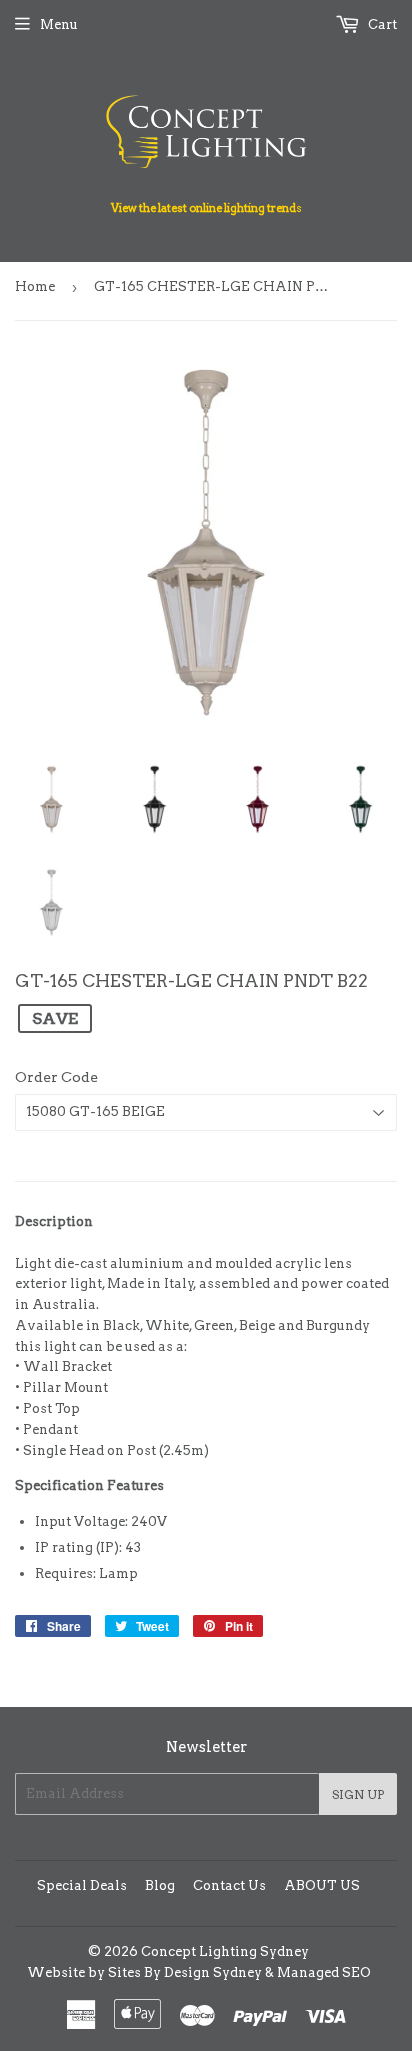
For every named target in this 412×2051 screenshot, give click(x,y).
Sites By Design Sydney (185, 1972)
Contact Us (229, 1885)
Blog (160, 1885)
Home (35, 286)
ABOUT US (322, 1885)
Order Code (56, 1077)
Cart (381, 24)
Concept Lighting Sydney (225, 1951)
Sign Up (358, 1794)
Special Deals (82, 1885)
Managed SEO (324, 1972)
